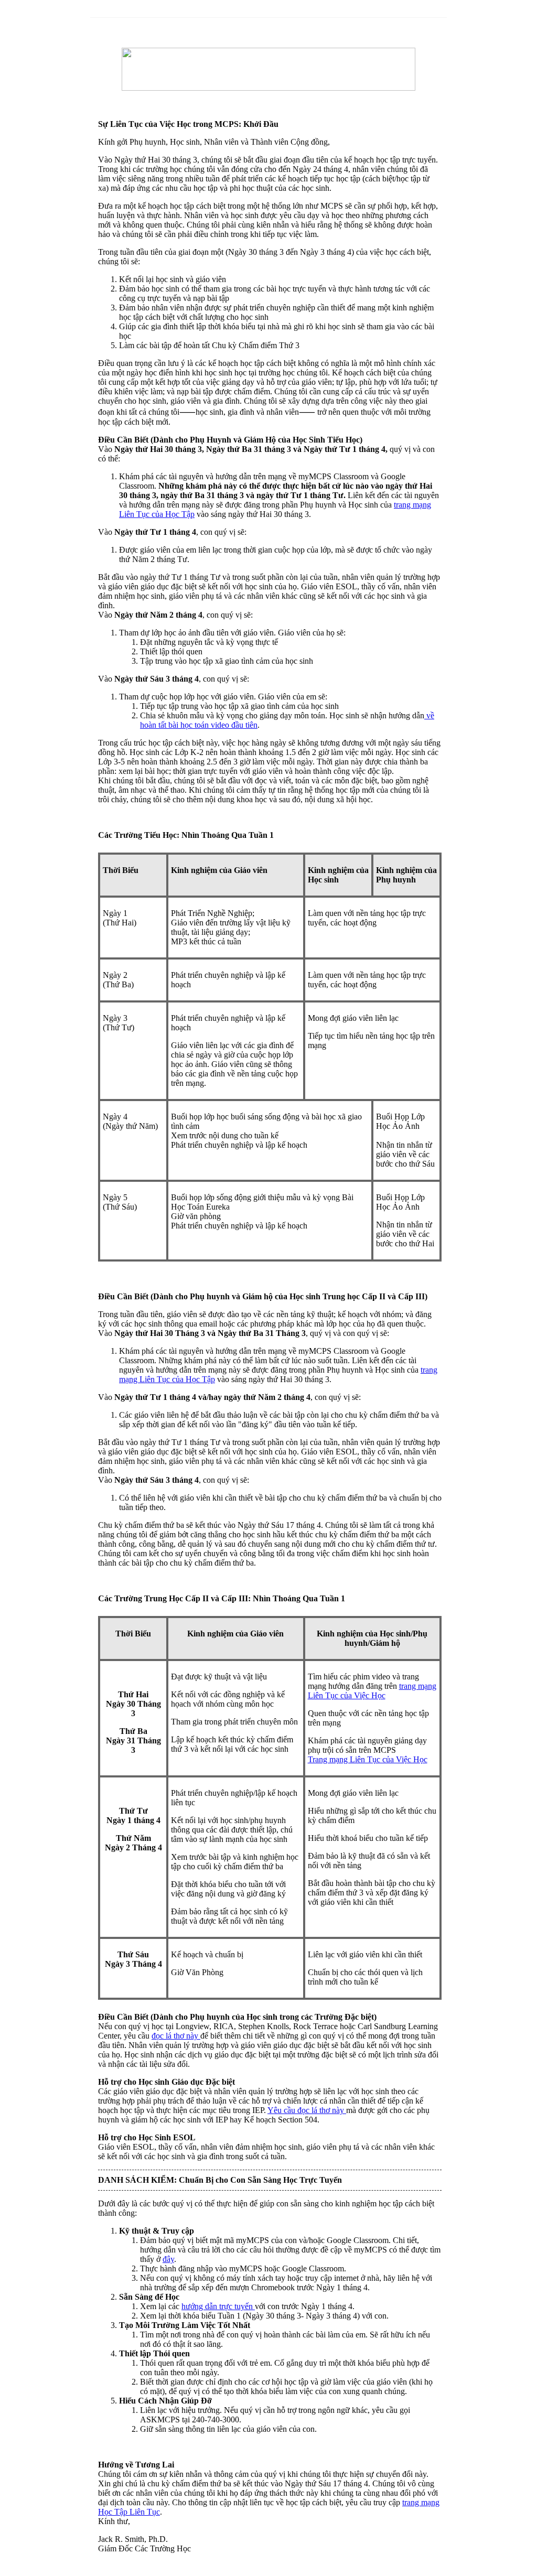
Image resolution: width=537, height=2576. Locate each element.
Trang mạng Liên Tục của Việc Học (368, 1759)
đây (168, 2259)
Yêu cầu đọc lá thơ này (307, 2110)
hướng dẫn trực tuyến (218, 2306)
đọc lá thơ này (176, 2036)
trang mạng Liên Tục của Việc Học (372, 1691)
